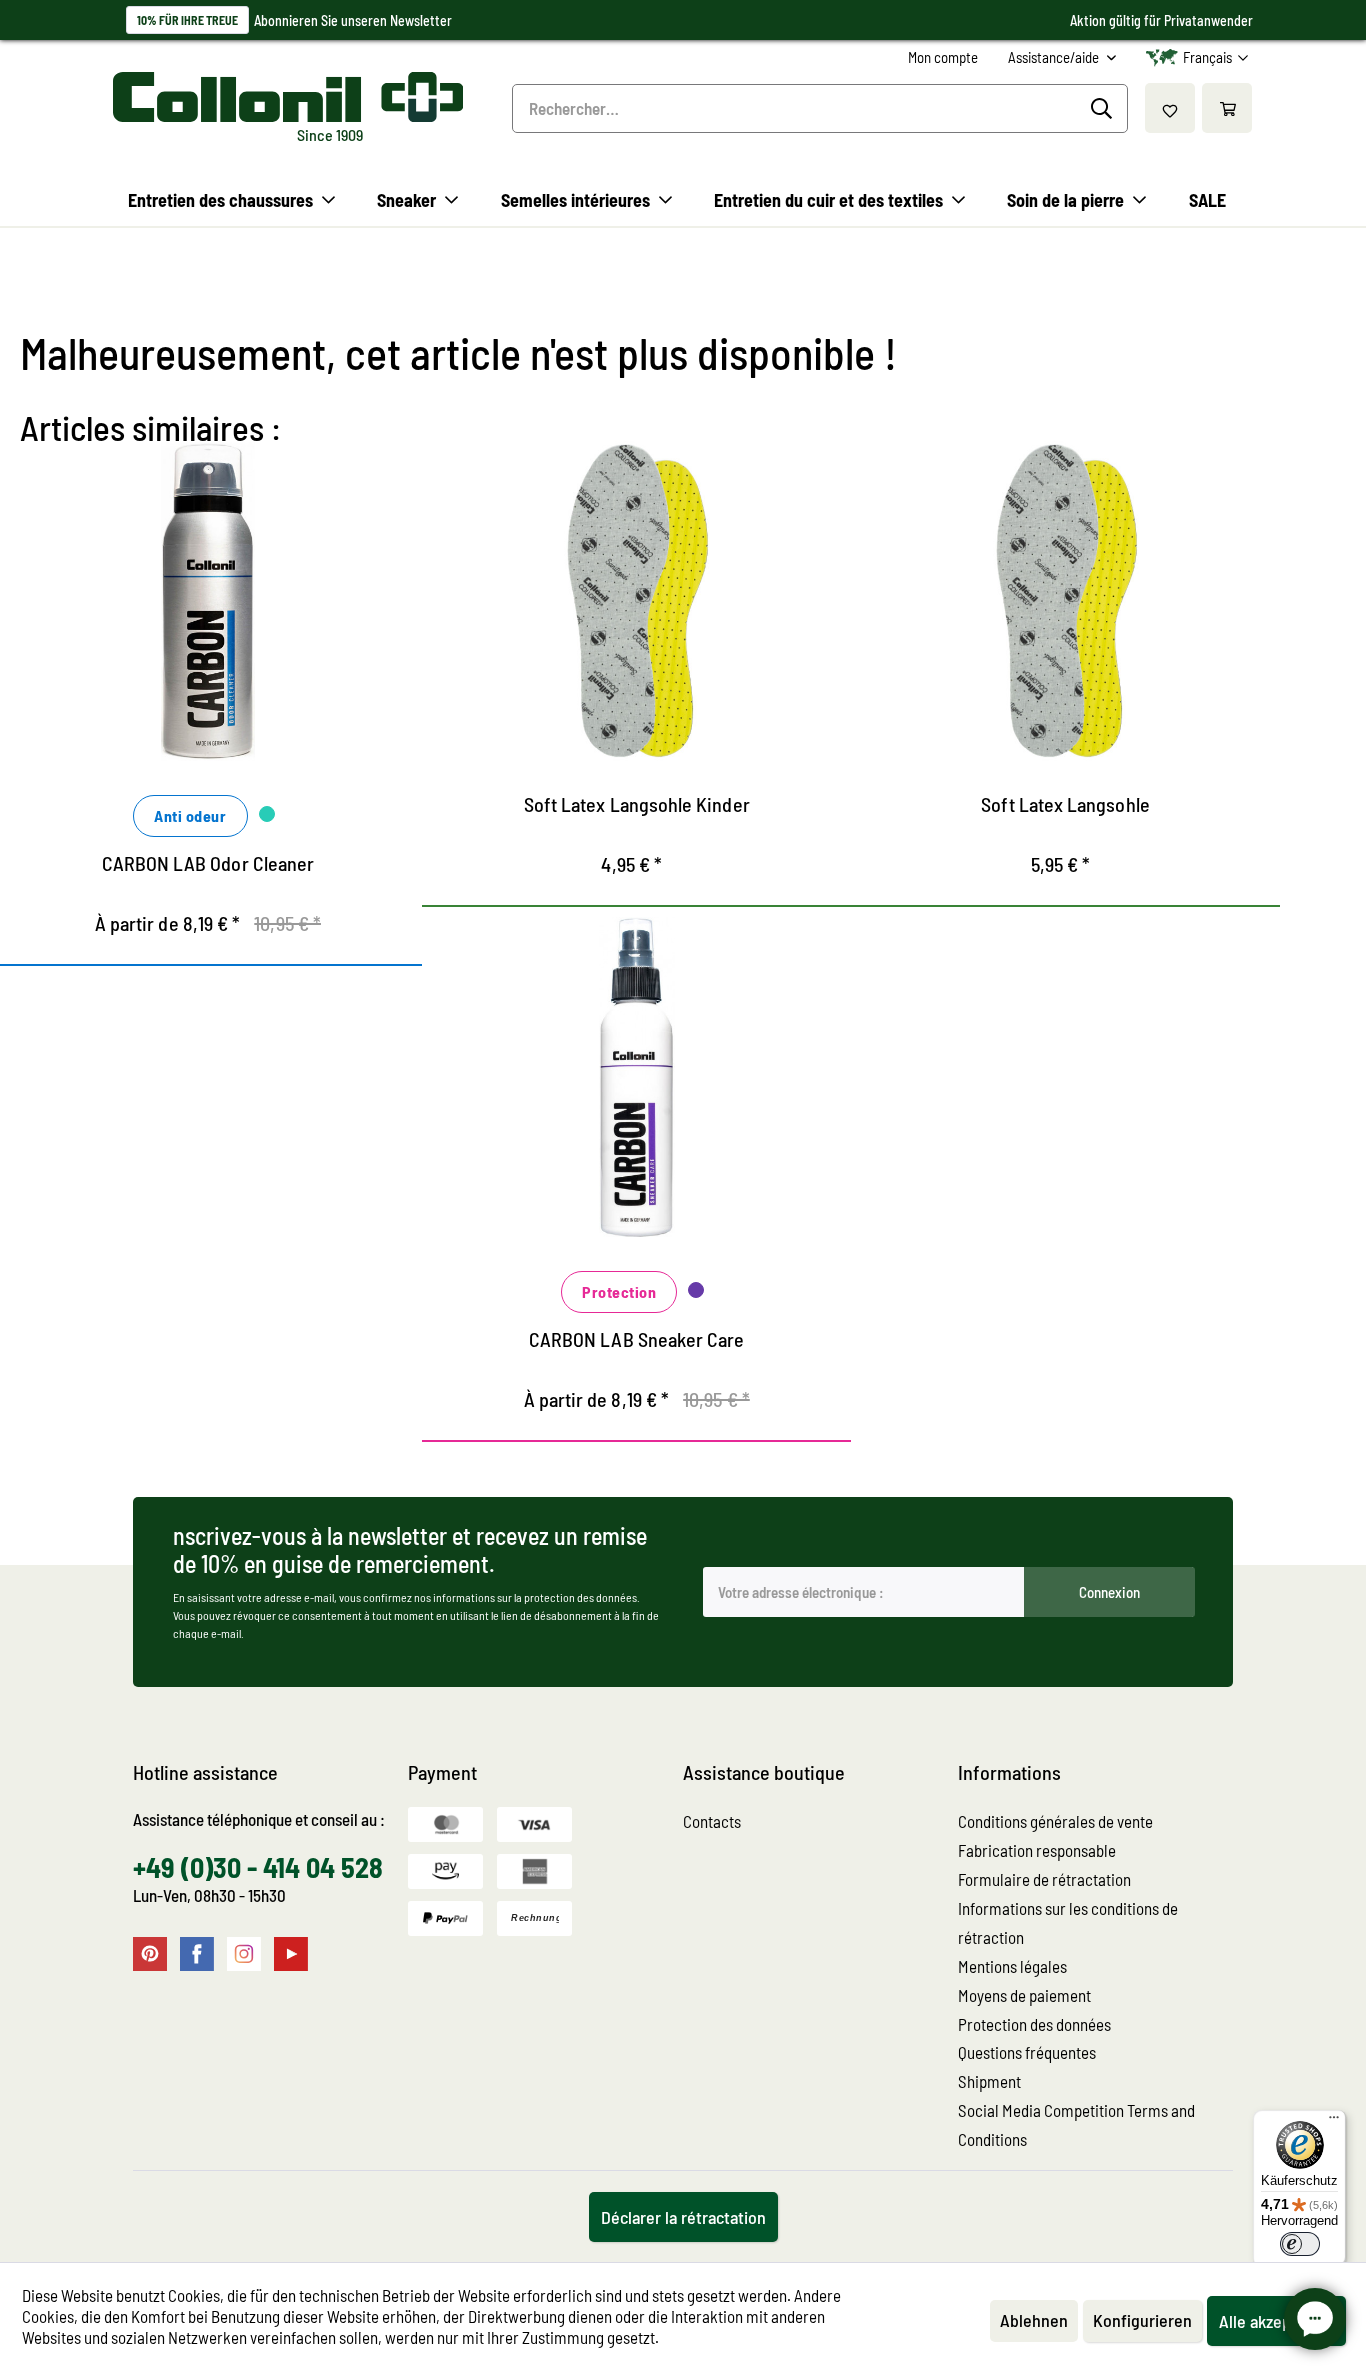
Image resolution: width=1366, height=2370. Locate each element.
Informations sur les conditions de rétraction (1068, 1922)
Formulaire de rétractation (1044, 1879)
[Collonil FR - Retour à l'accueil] (288, 97)
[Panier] (1227, 108)
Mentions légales (1012, 1966)
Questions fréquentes (1027, 2052)
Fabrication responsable (1037, 1850)
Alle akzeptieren (1276, 2321)
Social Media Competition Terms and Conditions (1076, 2124)
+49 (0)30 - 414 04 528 (258, 1867)
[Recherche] (1104, 109)
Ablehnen (1034, 2320)
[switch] (1300, 2244)
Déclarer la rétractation (683, 2217)
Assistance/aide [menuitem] (1055, 57)
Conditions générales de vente (1055, 1821)
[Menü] (1334, 2122)
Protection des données (1034, 2024)
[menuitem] (943, 57)
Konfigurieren (1142, 2320)
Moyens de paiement (1024, 1995)
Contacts (712, 1821)
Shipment (989, 2081)
